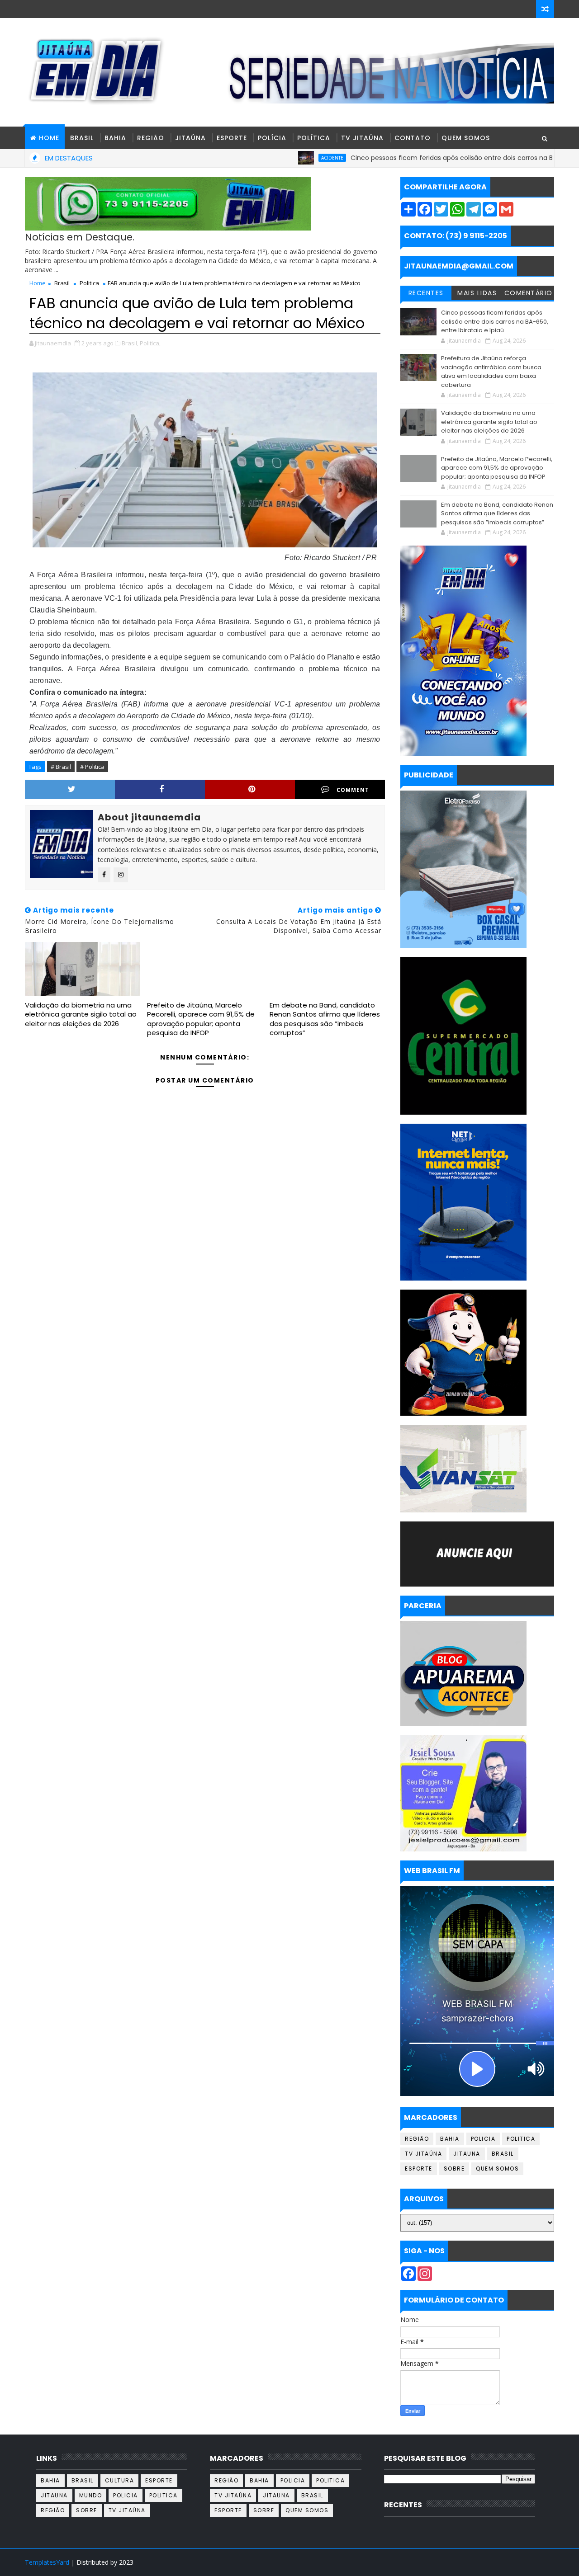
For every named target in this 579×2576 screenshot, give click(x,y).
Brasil (82, 138)
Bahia (115, 138)
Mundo (91, 2495)
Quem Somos (466, 138)
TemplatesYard (47, 2562)
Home (38, 283)
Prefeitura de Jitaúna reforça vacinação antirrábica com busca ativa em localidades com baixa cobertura (491, 372)
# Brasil (61, 767)
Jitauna (467, 2154)
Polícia (272, 138)
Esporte (232, 138)
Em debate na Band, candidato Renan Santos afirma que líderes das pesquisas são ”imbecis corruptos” (325, 1019)
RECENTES (426, 293)
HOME (49, 138)
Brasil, (130, 343)
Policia (483, 2139)
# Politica (92, 767)
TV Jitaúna (362, 138)
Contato (413, 138)
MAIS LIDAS (477, 293)
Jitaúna (190, 138)
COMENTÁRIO (529, 293)
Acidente (266, 158)
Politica (89, 283)
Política (314, 138)
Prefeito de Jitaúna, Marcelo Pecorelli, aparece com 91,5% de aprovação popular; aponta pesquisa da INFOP (201, 1019)
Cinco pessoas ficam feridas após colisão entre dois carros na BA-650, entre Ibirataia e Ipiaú (430, 158)
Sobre (454, 2169)
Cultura (120, 2480)
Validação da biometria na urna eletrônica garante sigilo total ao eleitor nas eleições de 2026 (81, 1014)
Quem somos (497, 2169)
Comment (353, 790)
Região (151, 138)
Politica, (150, 343)
